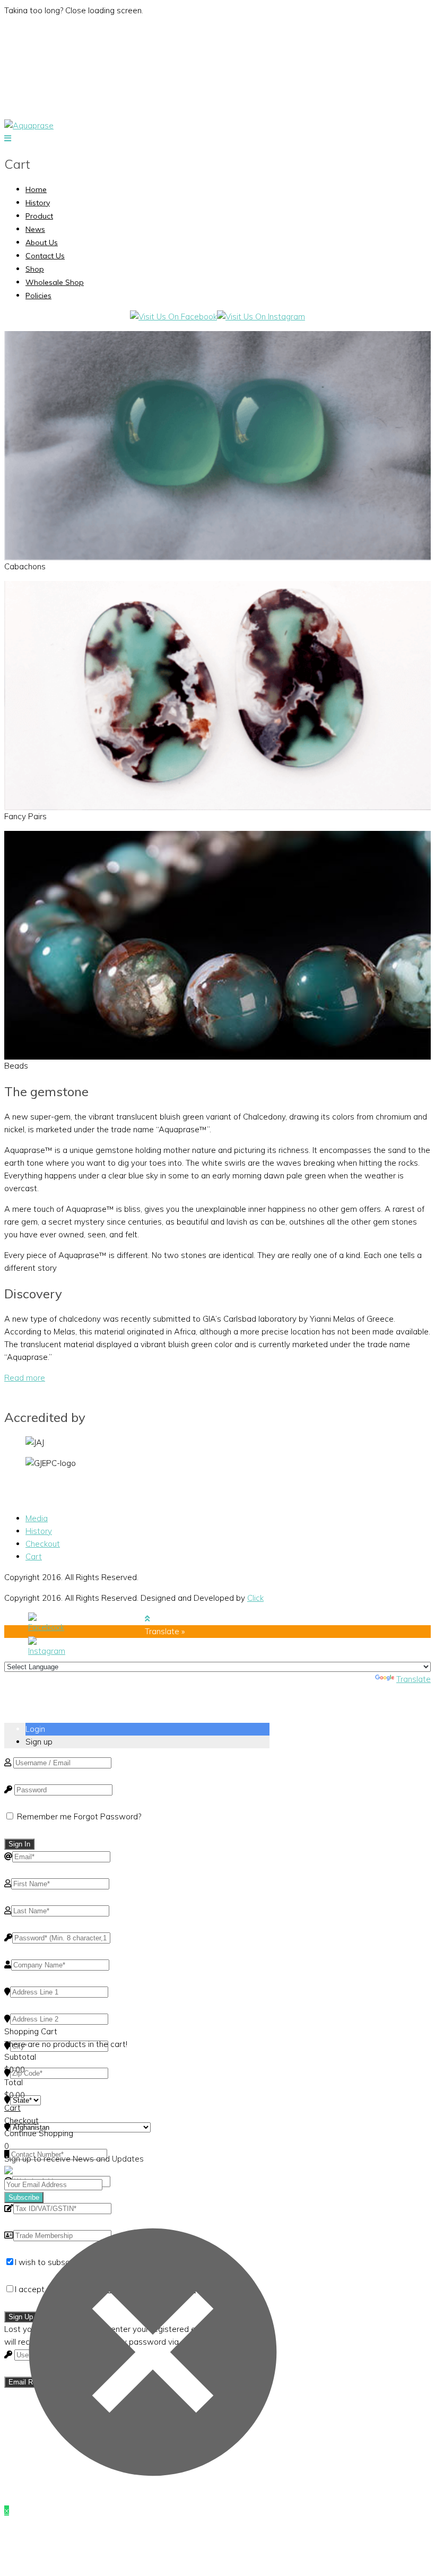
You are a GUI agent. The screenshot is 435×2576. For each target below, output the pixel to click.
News (35, 229)
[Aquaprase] (29, 125)
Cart (34, 1556)
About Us (42, 242)
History (38, 203)
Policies (38, 296)
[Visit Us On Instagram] (261, 316)
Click (255, 1598)
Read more (25, 1378)
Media (37, 1518)
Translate (414, 1679)
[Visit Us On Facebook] (173, 316)
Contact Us (45, 256)
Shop (35, 269)
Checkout (43, 1544)
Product (39, 216)
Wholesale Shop (55, 282)
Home (36, 189)
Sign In (19, 1844)
